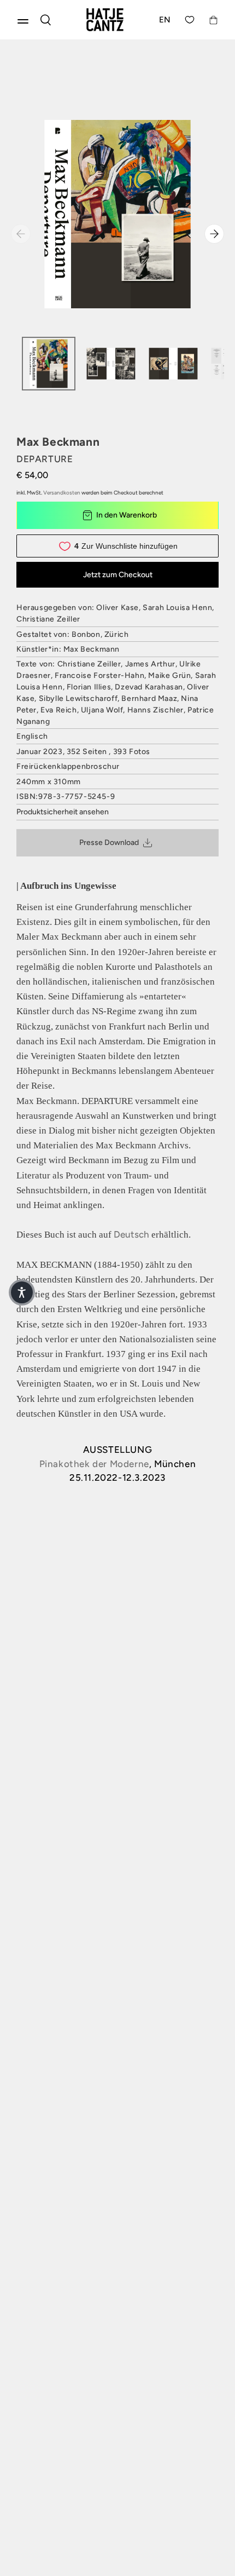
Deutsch (131, 1234)
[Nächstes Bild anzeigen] (214, 234)
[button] (22, 1292)
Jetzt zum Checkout (118, 575)
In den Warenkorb (127, 515)
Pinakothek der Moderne (94, 1464)
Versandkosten (62, 493)
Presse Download (109, 843)
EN (165, 20)
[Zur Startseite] (105, 20)
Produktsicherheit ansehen (63, 812)
